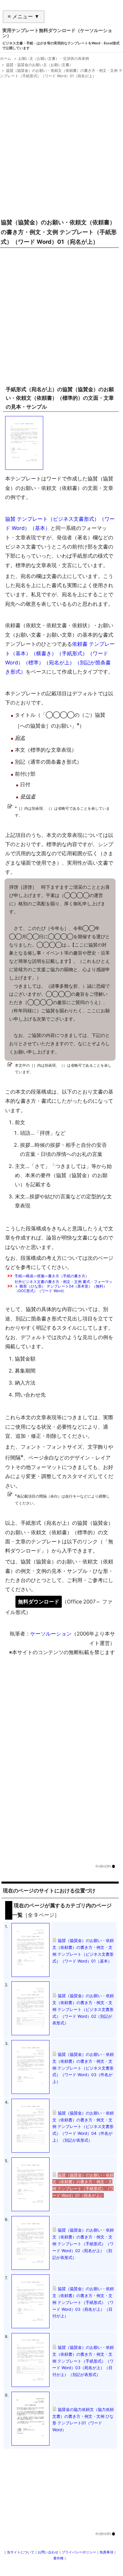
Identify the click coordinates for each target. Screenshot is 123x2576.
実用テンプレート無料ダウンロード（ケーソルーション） (57, 33)
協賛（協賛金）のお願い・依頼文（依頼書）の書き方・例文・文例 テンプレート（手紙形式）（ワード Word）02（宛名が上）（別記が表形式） (83, 2244)
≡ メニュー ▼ (24, 17)
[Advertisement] (61, 146)
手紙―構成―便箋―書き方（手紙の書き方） (52, 1276)
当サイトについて (21, 2552)
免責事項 (106, 2552)
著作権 (58, 2558)
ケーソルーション (51, 1634)
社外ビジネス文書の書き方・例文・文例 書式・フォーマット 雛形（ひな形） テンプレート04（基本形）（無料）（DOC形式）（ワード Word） (64, 1286)
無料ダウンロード (39, 1602)
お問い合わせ (48, 2552)
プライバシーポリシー (79, 2552)
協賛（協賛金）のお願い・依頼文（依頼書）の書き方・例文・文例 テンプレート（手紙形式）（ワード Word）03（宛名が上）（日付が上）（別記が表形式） (83, 2361)
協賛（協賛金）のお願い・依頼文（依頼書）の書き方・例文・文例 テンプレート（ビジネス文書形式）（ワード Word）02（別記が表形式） (83, 2009)
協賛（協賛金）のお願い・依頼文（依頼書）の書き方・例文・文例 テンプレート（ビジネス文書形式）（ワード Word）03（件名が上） (83, 2068)
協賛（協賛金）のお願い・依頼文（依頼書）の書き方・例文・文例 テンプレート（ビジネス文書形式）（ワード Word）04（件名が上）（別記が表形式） (83, 2126)
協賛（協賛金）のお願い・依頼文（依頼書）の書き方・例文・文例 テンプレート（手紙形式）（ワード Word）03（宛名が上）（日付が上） (83, 2302)
